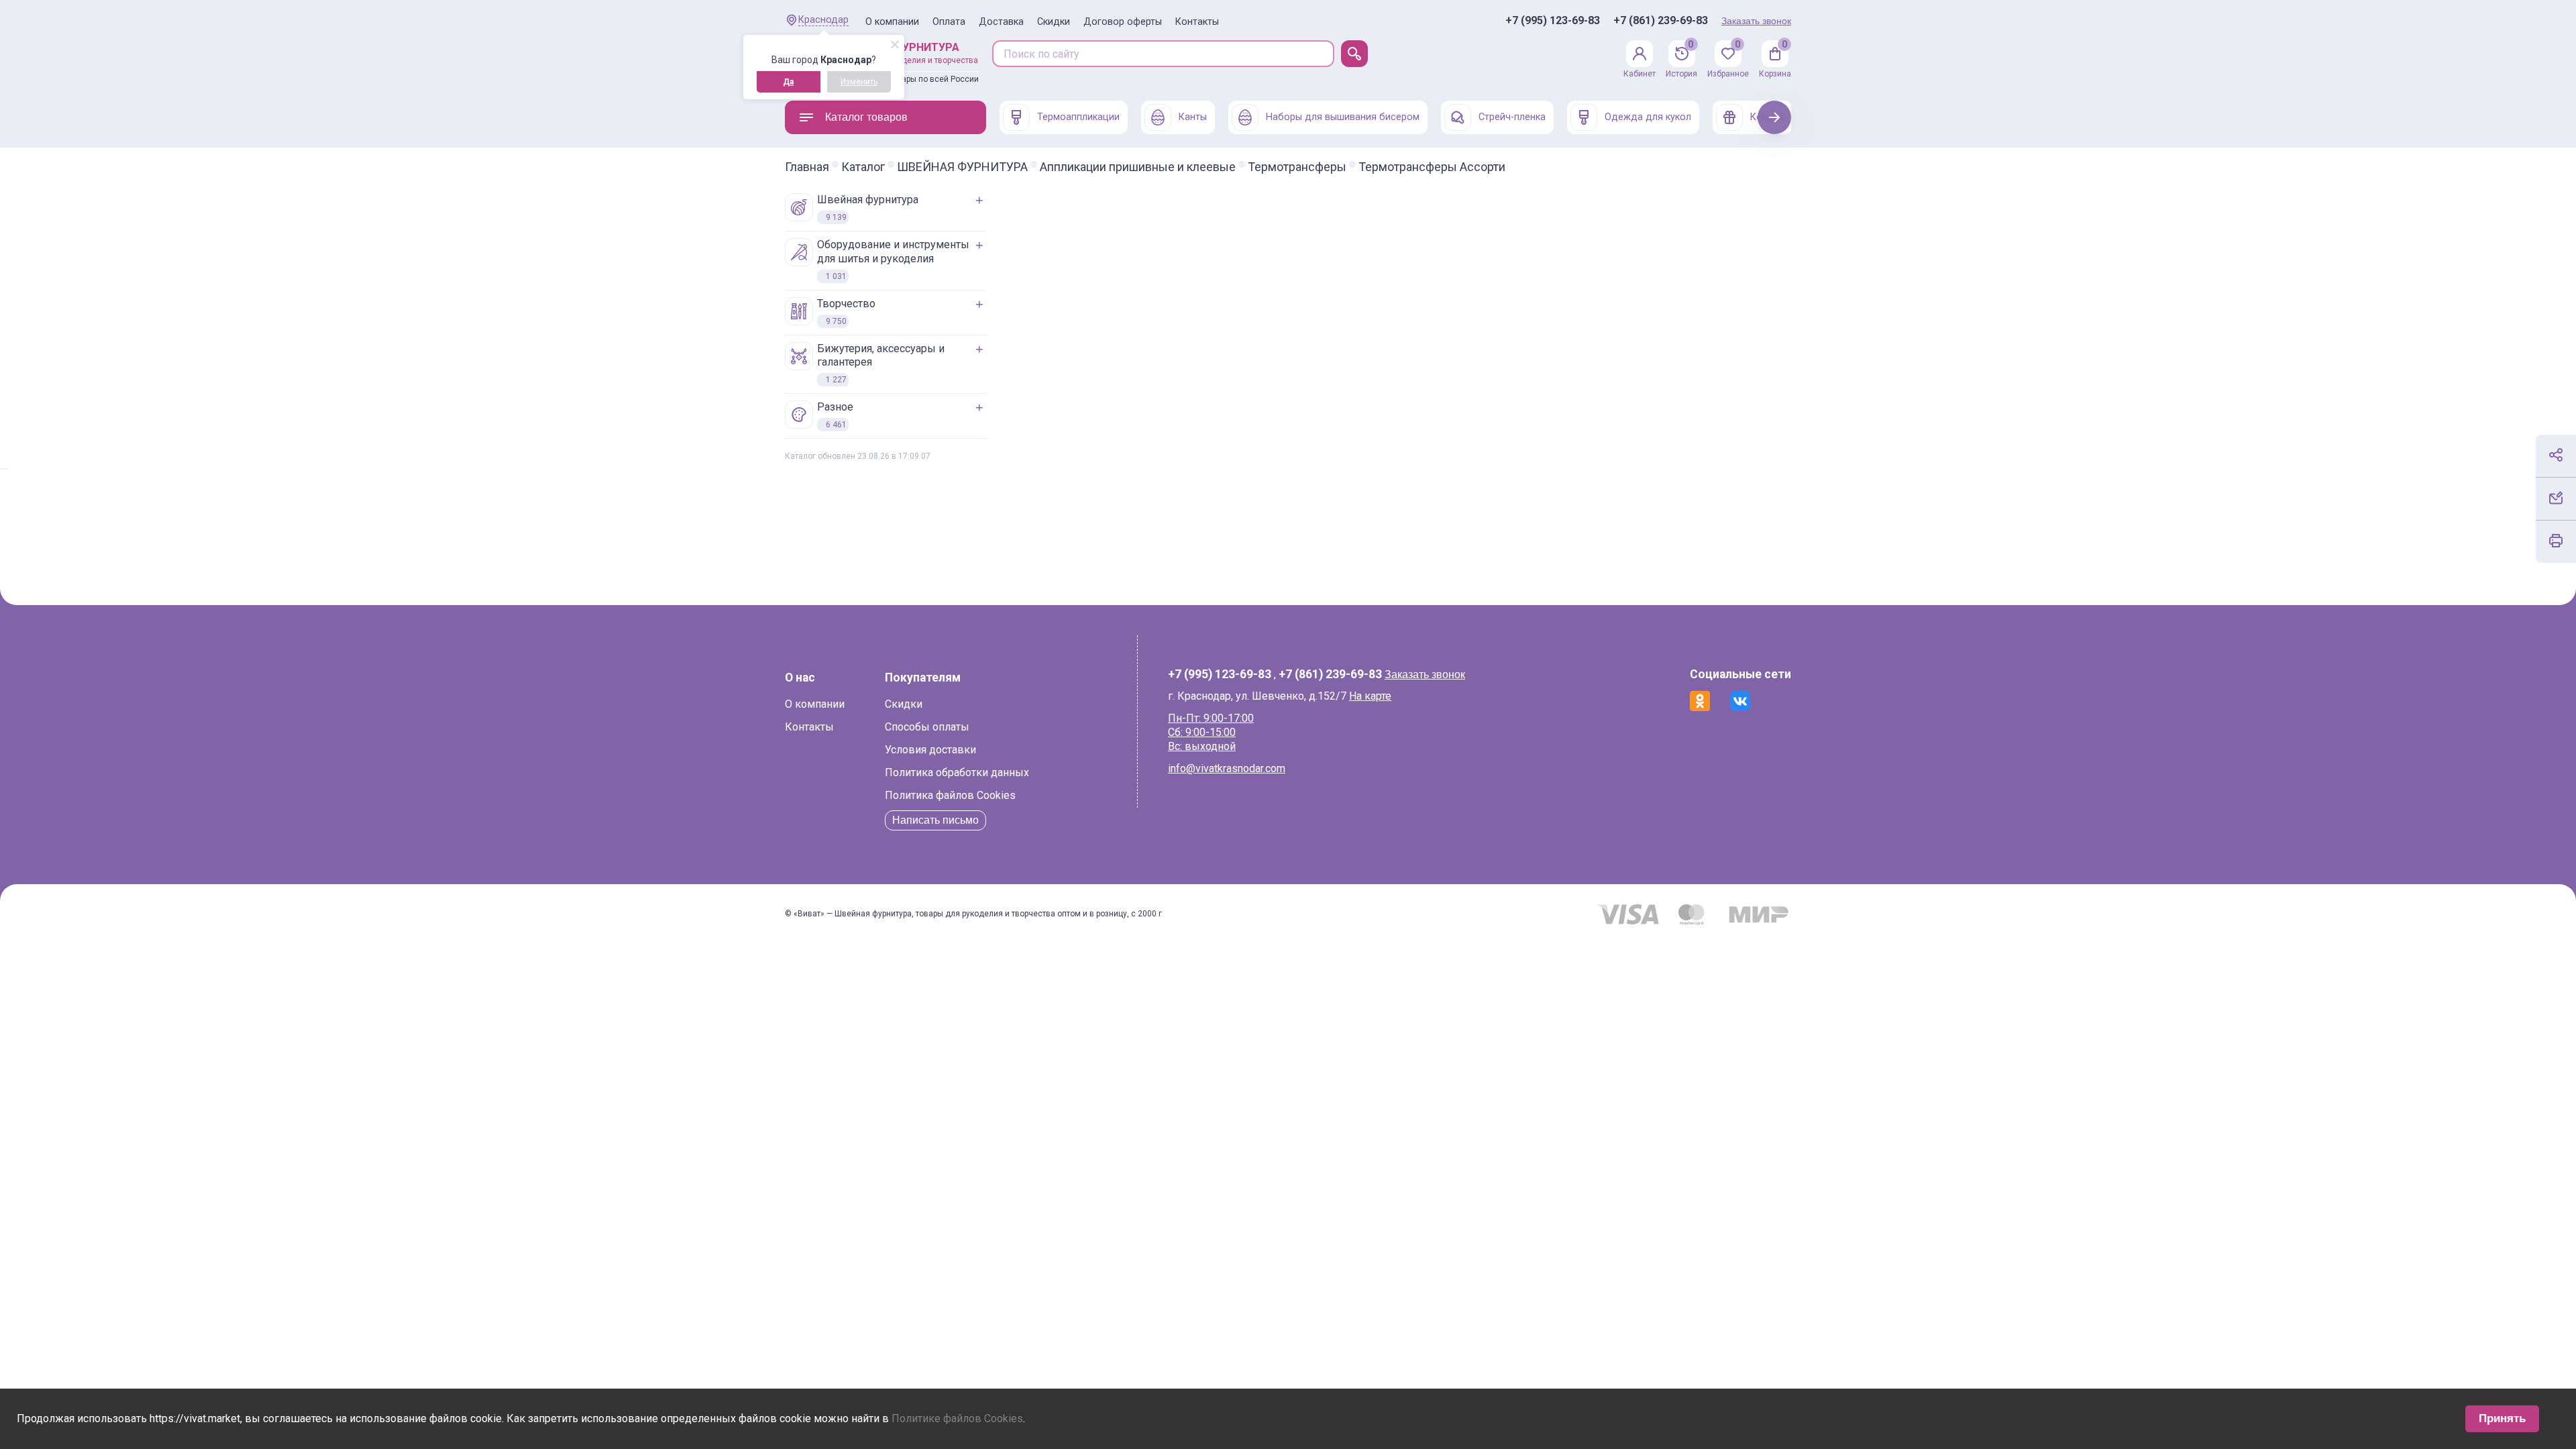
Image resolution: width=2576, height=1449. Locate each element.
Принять (2502, 1418)
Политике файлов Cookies (957, 1418)
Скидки (1054, 22)
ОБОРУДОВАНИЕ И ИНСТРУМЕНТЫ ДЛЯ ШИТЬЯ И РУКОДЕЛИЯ (893, 260)
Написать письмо (935, 820)
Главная (807, 167)
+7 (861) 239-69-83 (1661, 21)
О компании (892, 22)
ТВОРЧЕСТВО (846, 312)
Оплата (949, 22)
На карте (1370, 696)
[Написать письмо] (2556, 498)
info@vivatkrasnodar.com (1227, 768)
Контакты (1197, 22)
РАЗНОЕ (835, 415)
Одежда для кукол (1648, 117)
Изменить (859, 82)
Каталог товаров (866, 117)
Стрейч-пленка (1512, 117)
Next (1775, 117)
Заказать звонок (1756, 21)
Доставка (1001, 22)
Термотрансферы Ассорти (1432, 167)
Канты (1193, 117)
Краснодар (823, 20)
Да (788, 82)
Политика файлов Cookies (950, 795)
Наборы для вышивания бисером (1343, 117)
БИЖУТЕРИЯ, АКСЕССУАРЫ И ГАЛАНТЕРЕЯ (881, 364)
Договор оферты (1123, 22)
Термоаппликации (1078, 117)
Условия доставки (930, 750)
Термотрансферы (1297, 167)
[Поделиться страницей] (2556, 455)
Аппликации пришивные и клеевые (1138, 167)
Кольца (1767, 117)
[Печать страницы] (2556, 541)
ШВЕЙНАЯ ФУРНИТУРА (962, 167)
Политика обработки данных (957, 772)
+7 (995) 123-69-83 (1553, 21)
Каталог (863, 167)
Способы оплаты (927, 727)
